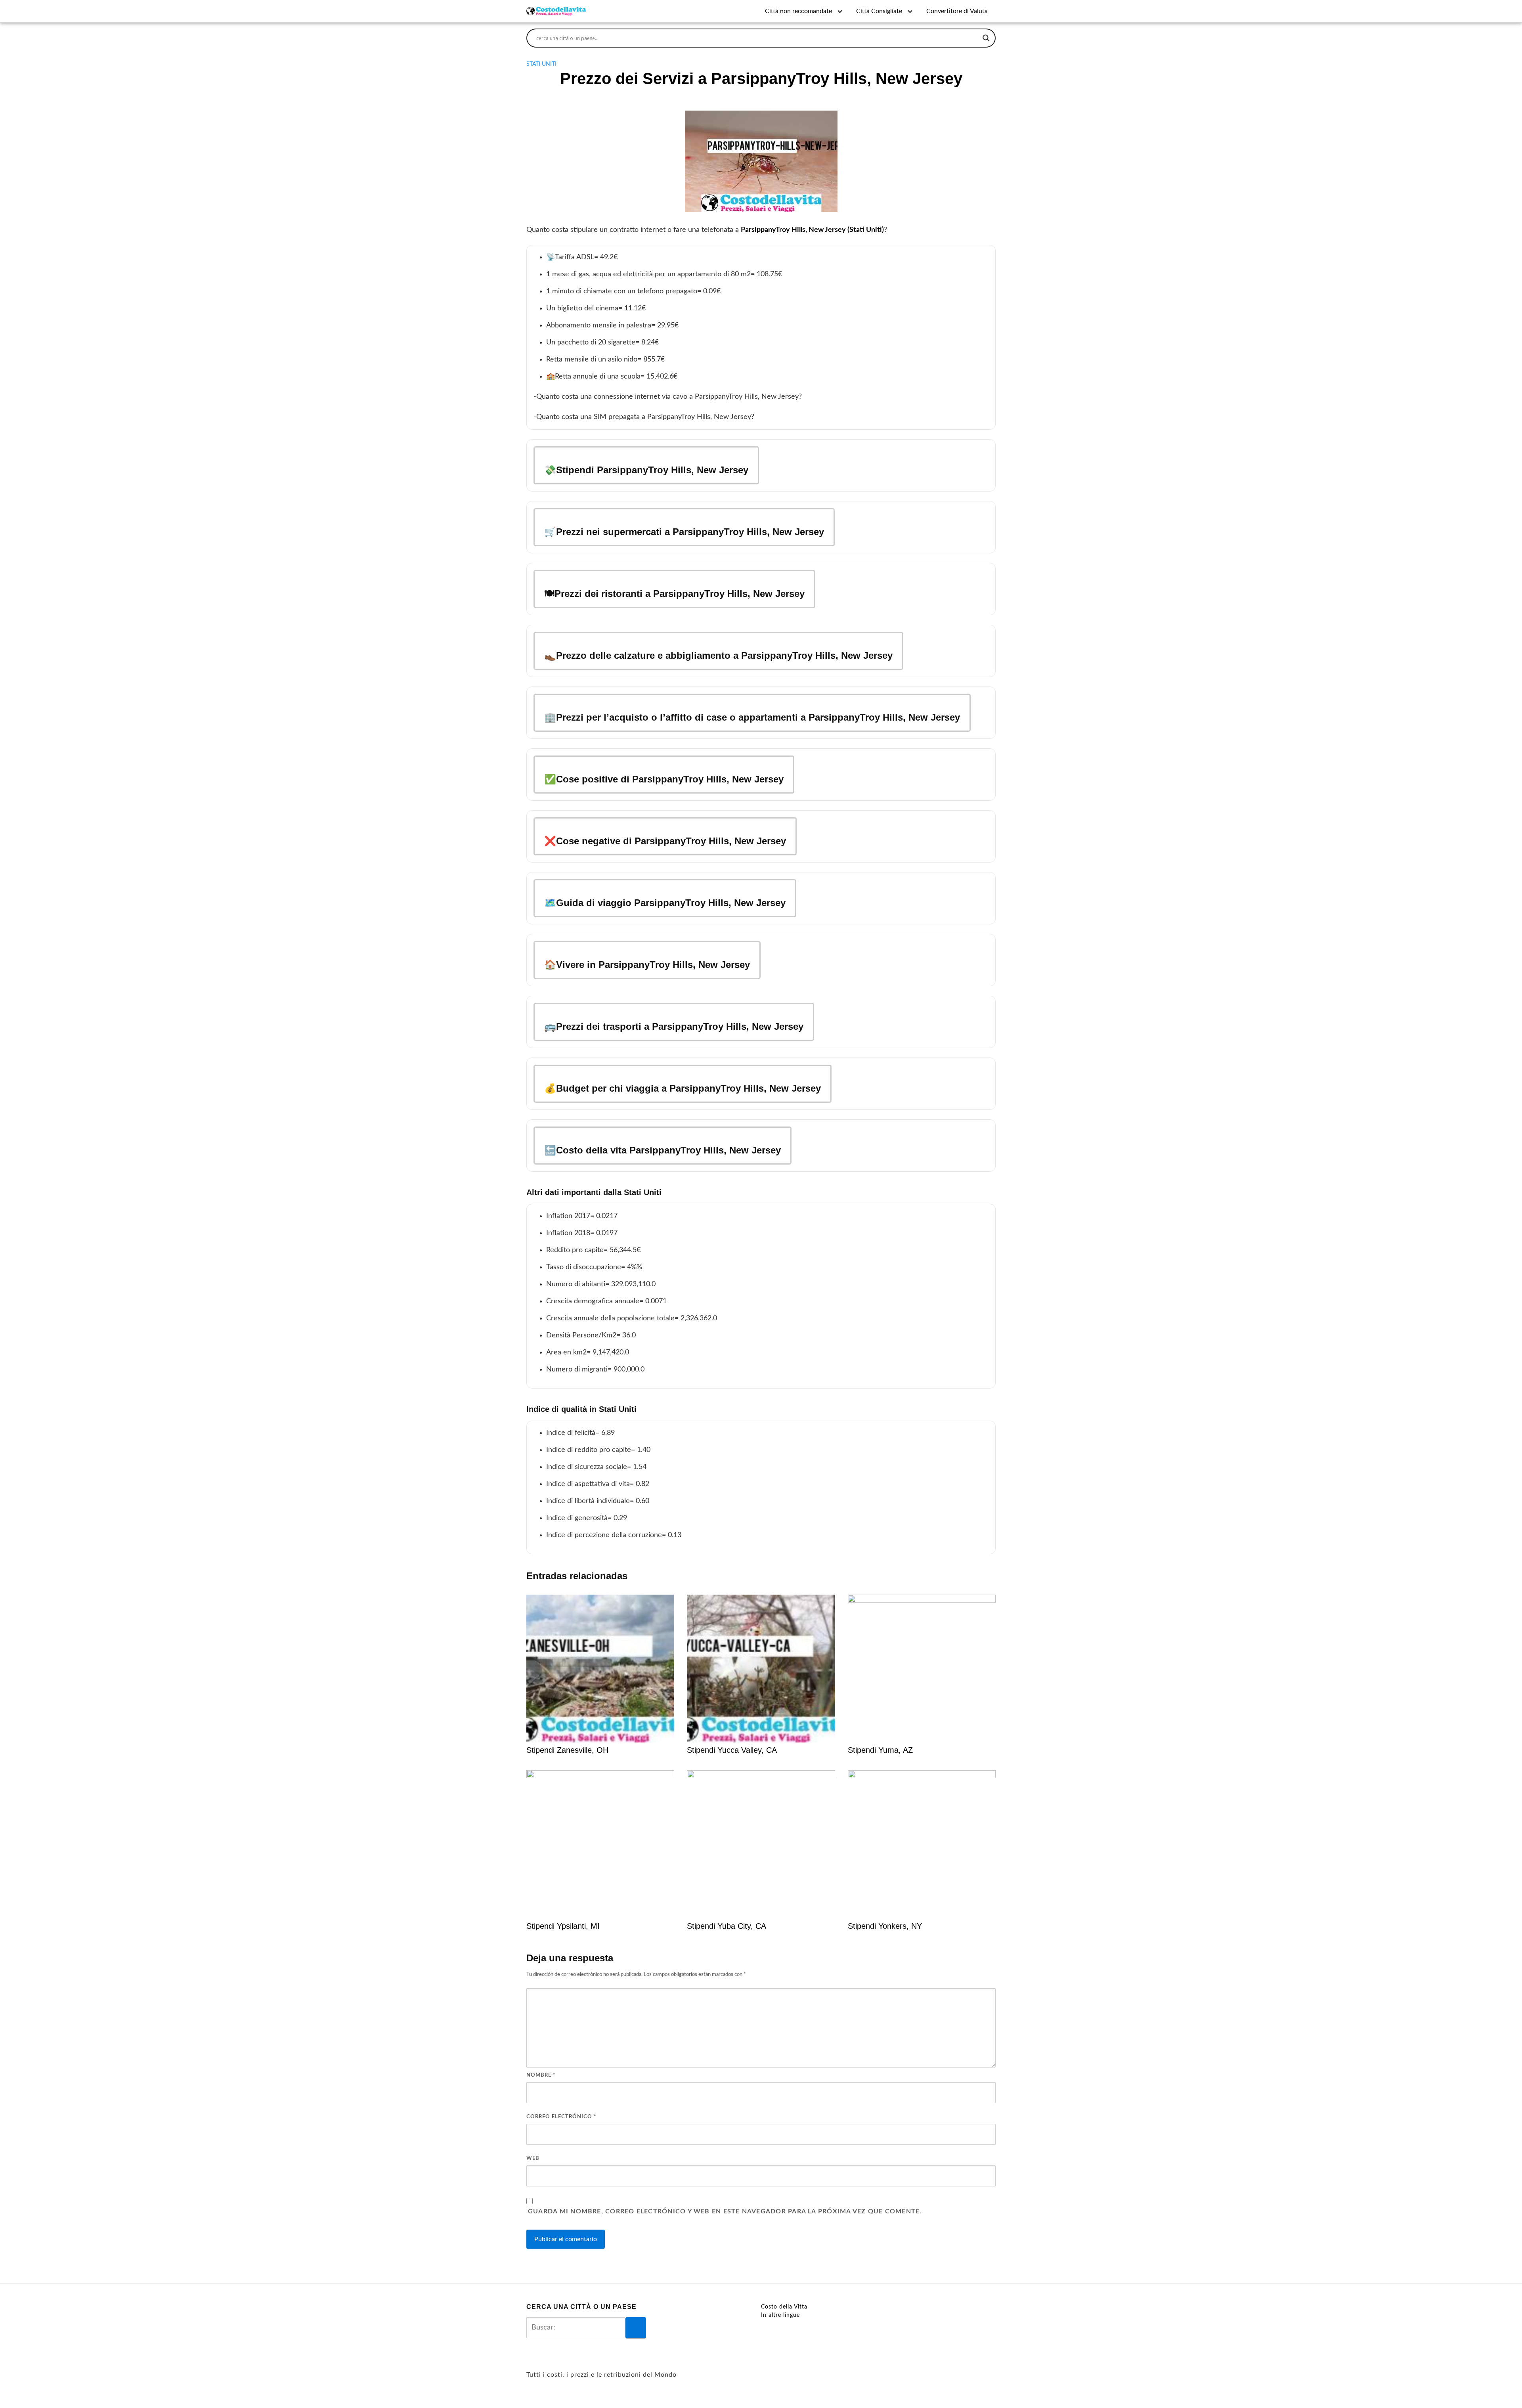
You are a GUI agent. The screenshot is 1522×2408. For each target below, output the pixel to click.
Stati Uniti (541, 64)
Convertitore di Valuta (957, 11)
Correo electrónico (561, 2117)
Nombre (541, 2075)
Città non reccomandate (798, 11)
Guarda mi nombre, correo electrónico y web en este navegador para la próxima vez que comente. (725, 2211)
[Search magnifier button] (986, 38)
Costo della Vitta (784, 2307)
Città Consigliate (879, 11)
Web (533, 2158)
